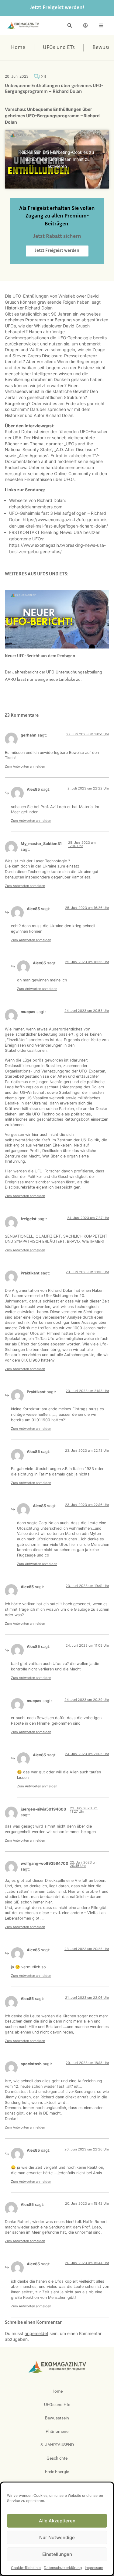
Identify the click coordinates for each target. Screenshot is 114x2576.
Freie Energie (57, 2472)
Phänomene (57, 2431)
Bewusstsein (57, 2418)
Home (18, 48)
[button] (70, 25)
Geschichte (57, 2458)
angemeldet (36, 2333)
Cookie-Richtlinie (26, 2568)
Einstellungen (57, 2554)
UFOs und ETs (59, 48)
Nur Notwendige (57, 2537)
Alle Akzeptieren (57, 2521)
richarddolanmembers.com (67, 467)
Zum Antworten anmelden (25, 766)
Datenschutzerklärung (63, 2568)
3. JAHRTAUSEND (57, 2445)
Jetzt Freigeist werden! (57, 8)
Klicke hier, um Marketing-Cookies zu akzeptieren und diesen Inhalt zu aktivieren (57, 159)
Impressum (94, 2568)
